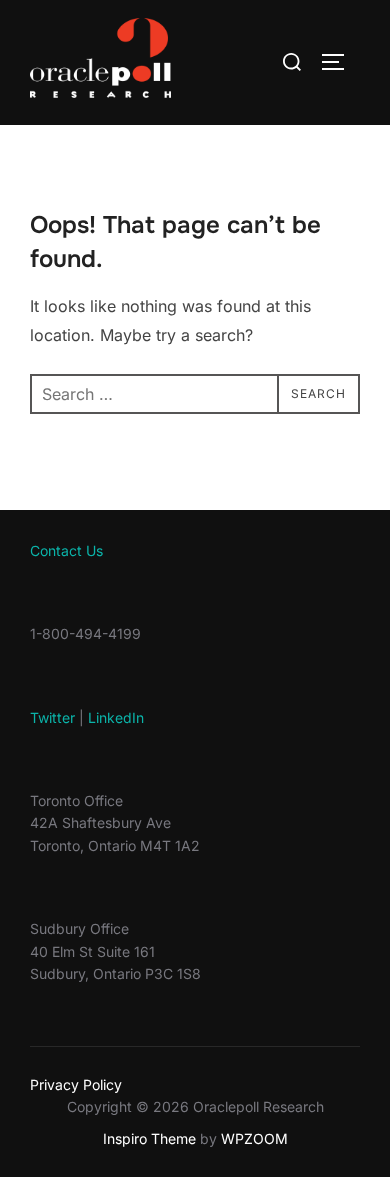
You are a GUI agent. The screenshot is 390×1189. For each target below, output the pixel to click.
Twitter (52, 717)
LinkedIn (116, 717)
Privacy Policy (76, 1084)
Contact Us (66, 550)
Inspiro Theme (149, 1138)
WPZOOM (254, 1138)
